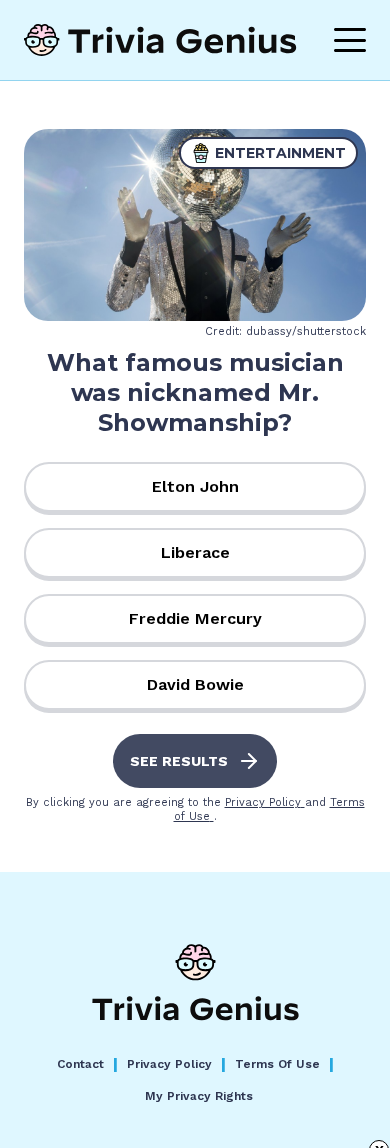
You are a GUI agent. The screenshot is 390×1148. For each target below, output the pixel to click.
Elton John (195, 486)
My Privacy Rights (199, 1096)
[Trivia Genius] (160, 40)
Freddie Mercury (195, 618)
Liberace (195, 552)
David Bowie (195, 684)
